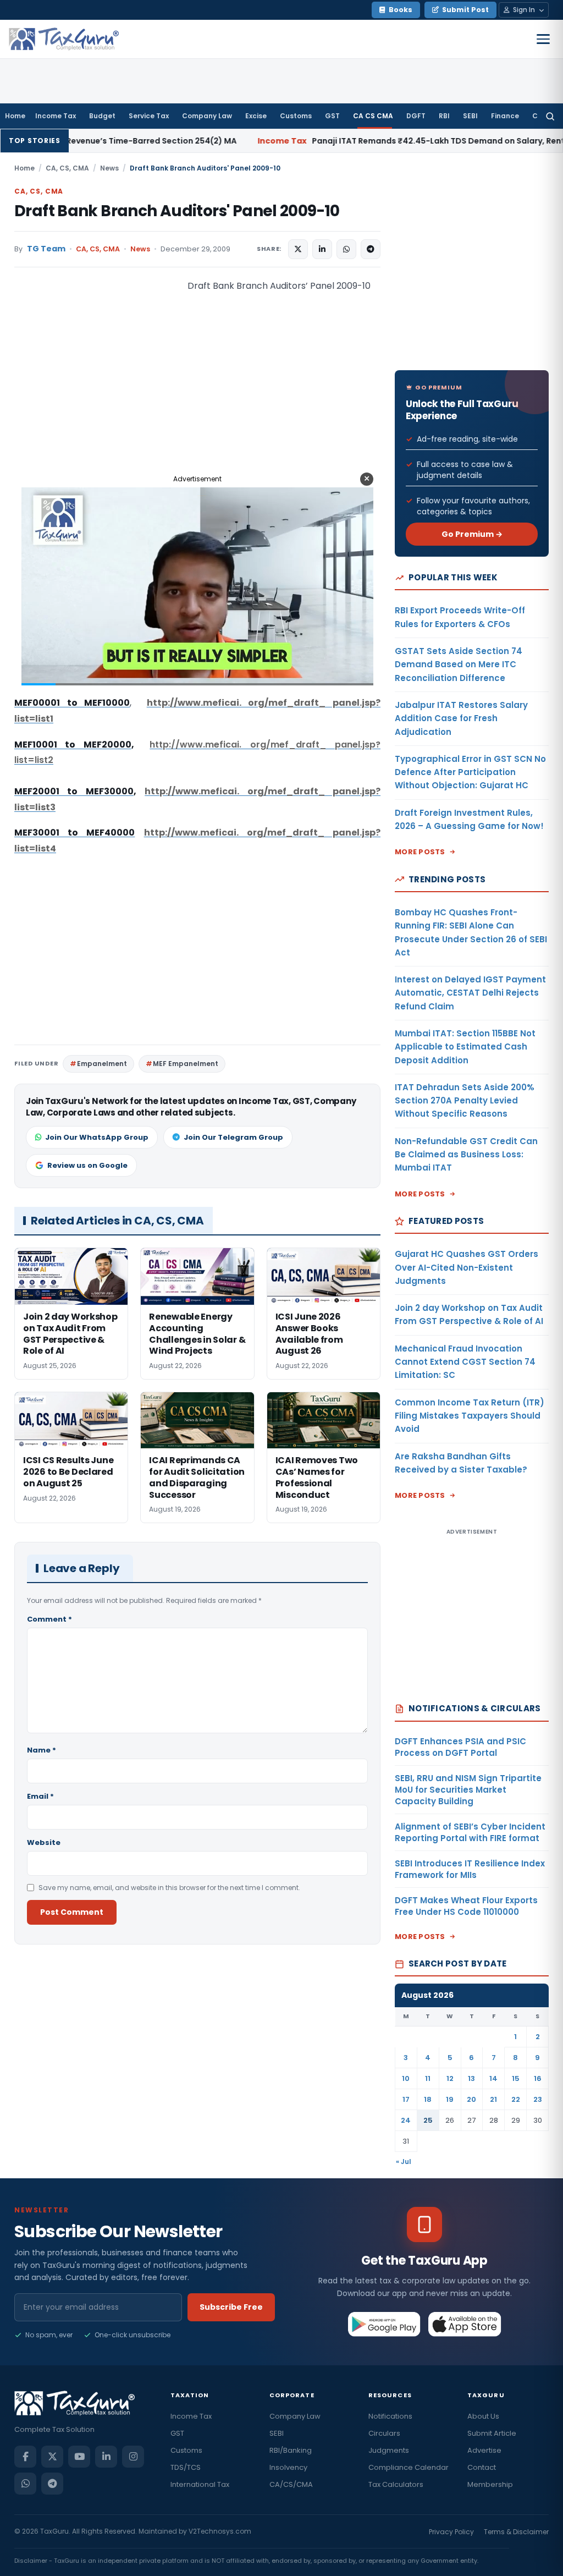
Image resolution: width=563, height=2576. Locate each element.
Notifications (390, 2416)
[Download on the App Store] (465, 2324)
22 (516, 2099)
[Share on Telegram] (371, 249)
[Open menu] (543, 39)
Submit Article (492, 2433)
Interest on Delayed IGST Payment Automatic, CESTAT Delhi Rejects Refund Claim (470, 993)
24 (406, 2120)
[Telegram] (52, 2484)
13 (471, 2078)
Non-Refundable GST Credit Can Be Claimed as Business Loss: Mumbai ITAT (466, 1155)
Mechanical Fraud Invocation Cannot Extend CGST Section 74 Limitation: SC (465, 1362)
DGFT (416, 116)
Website (44, 1842)
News (109, 168)
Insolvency (288, 2467)
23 (538, 2099)
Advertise (484, 2450)
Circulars (384, 2433)
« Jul (404, 2162)
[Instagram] (133, 2457)
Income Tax (56, 116)
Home (15, 116)
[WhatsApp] (25, 2484)
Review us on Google (87, 1165)
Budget (102, 116)
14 (493, 2078)
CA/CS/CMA (291, 2484)
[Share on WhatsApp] (346, 249)
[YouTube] (79, 2457)
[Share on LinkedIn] (322, 249)
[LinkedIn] (106, 2457)
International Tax (200, 2484)
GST (332, 116)
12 (450, 2078)
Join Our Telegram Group (233, 1137)
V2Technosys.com (220, 2531)
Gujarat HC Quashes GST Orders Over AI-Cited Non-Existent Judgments (467, 1267)
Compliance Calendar (409, 2467)
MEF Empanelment (186, 1064)
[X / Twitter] (52, 2457)
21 (493, 2099)
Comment (49, 1619)
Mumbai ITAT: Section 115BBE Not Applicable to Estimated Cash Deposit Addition (465, 1047)
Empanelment (102, 1064)
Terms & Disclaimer (516, 2532)
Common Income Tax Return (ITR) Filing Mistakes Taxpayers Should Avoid (470, 1416)
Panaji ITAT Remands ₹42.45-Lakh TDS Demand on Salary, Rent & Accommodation (354, 141)
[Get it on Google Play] (385, 2324)
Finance (505, 116)
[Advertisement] (97, 388)
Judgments (389, 2450)
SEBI (470, 116)
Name (42, 1750)
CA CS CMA (373, 116)
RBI (444, 116)
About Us (483, 2416)
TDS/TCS (186, 2467)
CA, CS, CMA (67, 168)
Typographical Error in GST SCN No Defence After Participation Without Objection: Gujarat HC (470, 772)
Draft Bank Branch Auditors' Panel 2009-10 (177, 211)
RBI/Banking (291, 2450)
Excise (256, 116)
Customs (296, 116)
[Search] (550, 116)
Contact (482, 2467)
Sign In (524, 10)
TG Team (46, 249)
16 (538, 2078)
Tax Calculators (396, 2484)
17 (406, 2099)
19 (450, 2099)
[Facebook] (25, 2457)
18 (428, 2099)
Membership (490, 2484)
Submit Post (465, 10)
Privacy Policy (451, 2532)
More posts (420, 852)
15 (516, 2078)
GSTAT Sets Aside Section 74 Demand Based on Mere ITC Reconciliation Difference (459, 664)
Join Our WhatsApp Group (97, 1137)
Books (401, 10)
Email (40, 1796)
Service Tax (149, 116)
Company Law (207, 116)
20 (471, 2099)
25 (428, 2120)
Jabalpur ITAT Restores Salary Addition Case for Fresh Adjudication (461, 718)
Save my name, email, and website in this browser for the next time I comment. (169, 1888)
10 (406, 2078)
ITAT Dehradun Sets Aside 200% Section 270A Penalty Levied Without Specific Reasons (465, 1101)
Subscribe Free (231, 2307)
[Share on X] (298, 249)
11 (428, 2078)
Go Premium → (472, 534)
